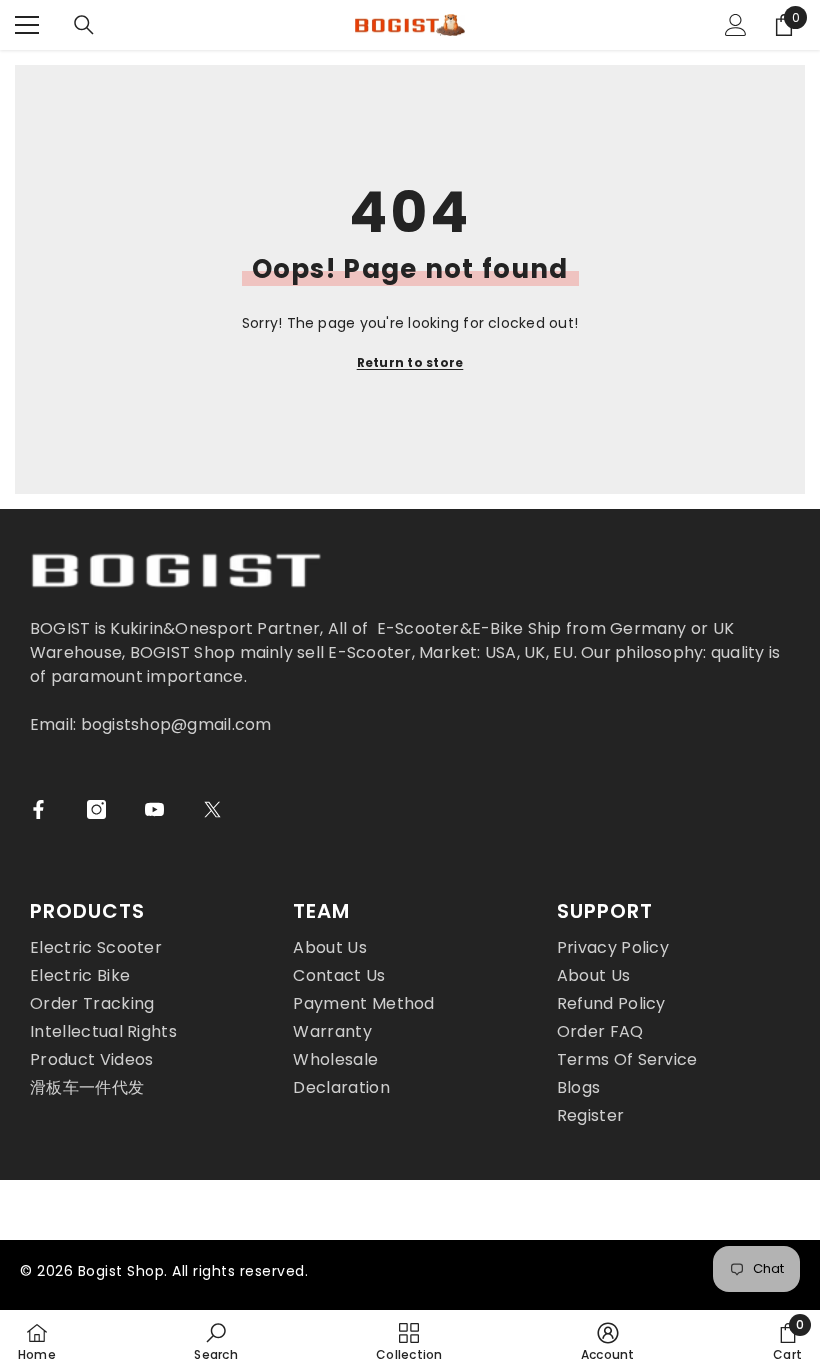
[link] (215, 1341)
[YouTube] (154, 809)
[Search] (84, 25)
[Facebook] (38, 809)
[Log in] (736, 25)
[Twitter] (212, 809)
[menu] (27, 25)
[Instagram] (96, 809)
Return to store (410, 362)
